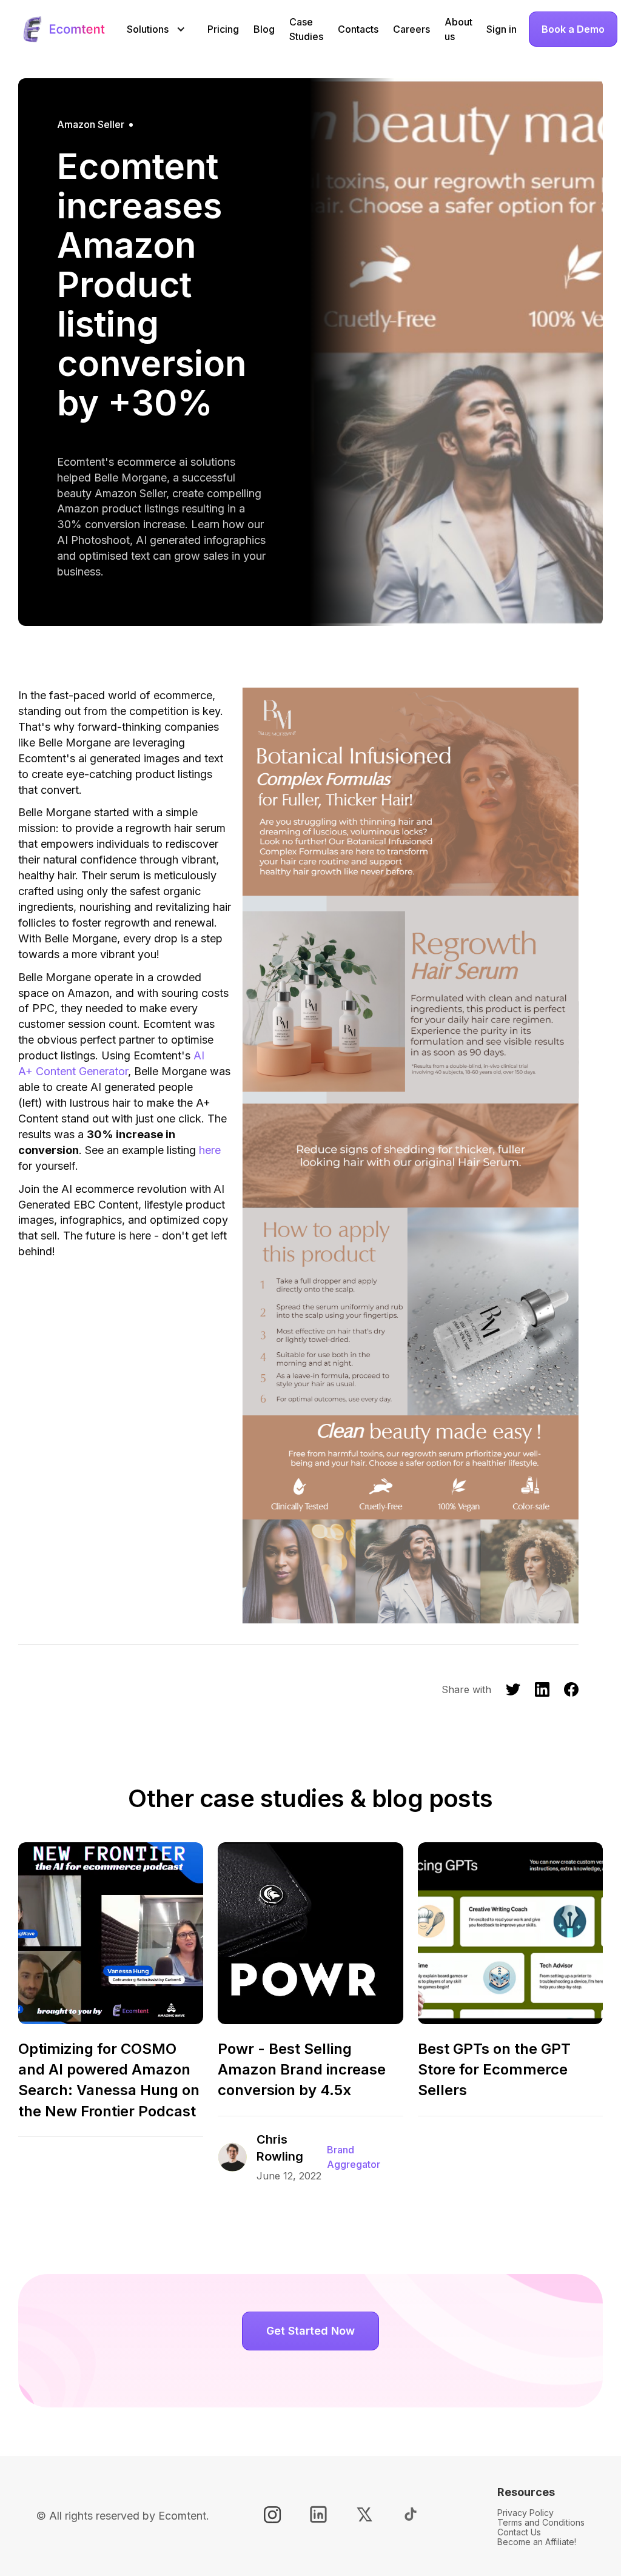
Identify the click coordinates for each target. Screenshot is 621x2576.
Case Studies (306, 29)
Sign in (502, 29)
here (210, 1150)
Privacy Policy (525, 2513)
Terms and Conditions (541, 2522)
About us (458, 29)
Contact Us (519, 2532)
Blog (264, 29)
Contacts (358, 29)
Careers (411, 29)
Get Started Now (310, 2331)
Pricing (223, 29)
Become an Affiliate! (537, 2542)
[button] (151, 29)
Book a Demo (573, 29)
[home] (63, 29)
